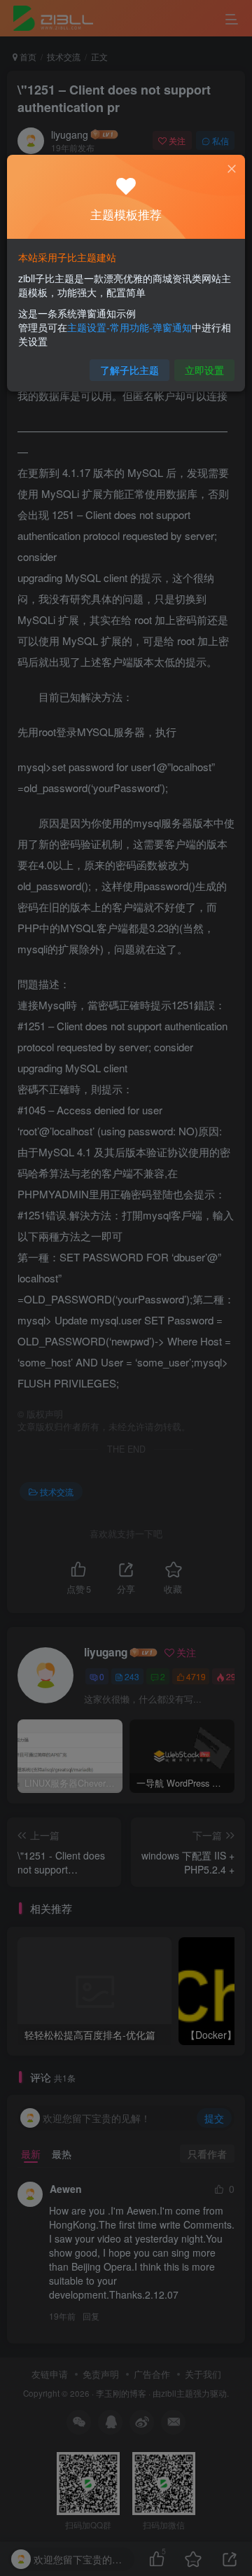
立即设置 (204, 370)
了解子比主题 (129, 370)
